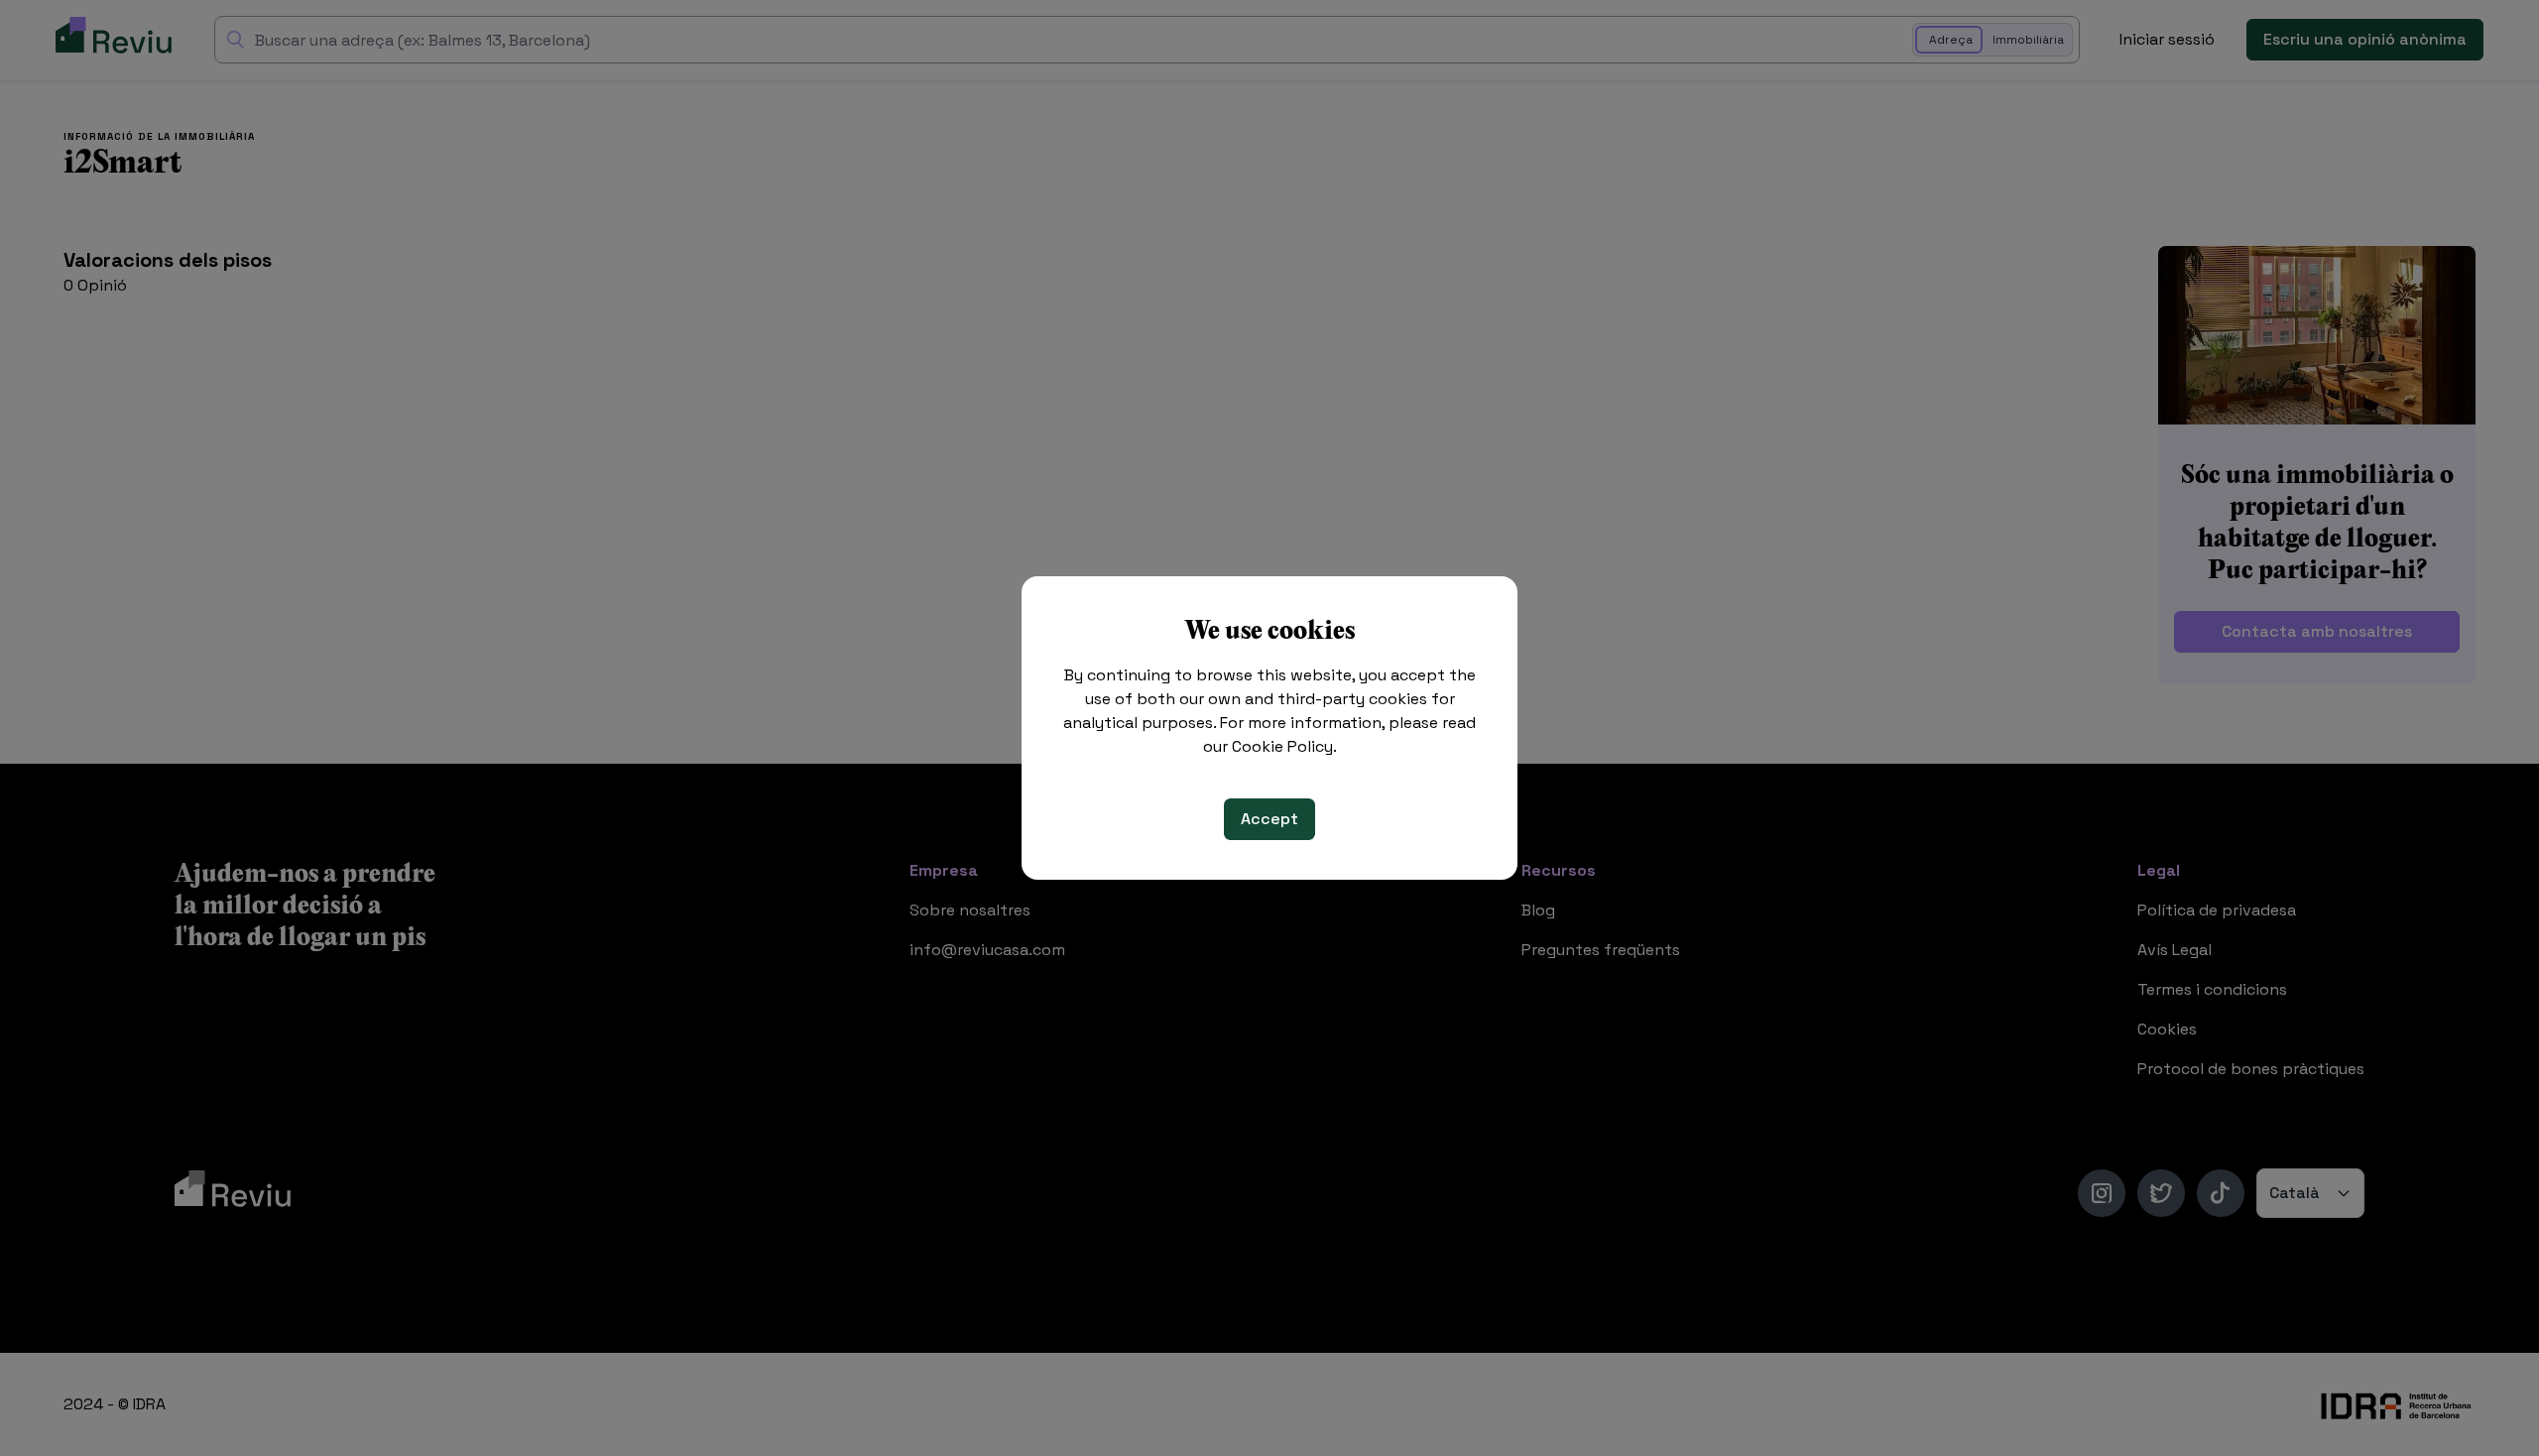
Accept (1269, 819)
